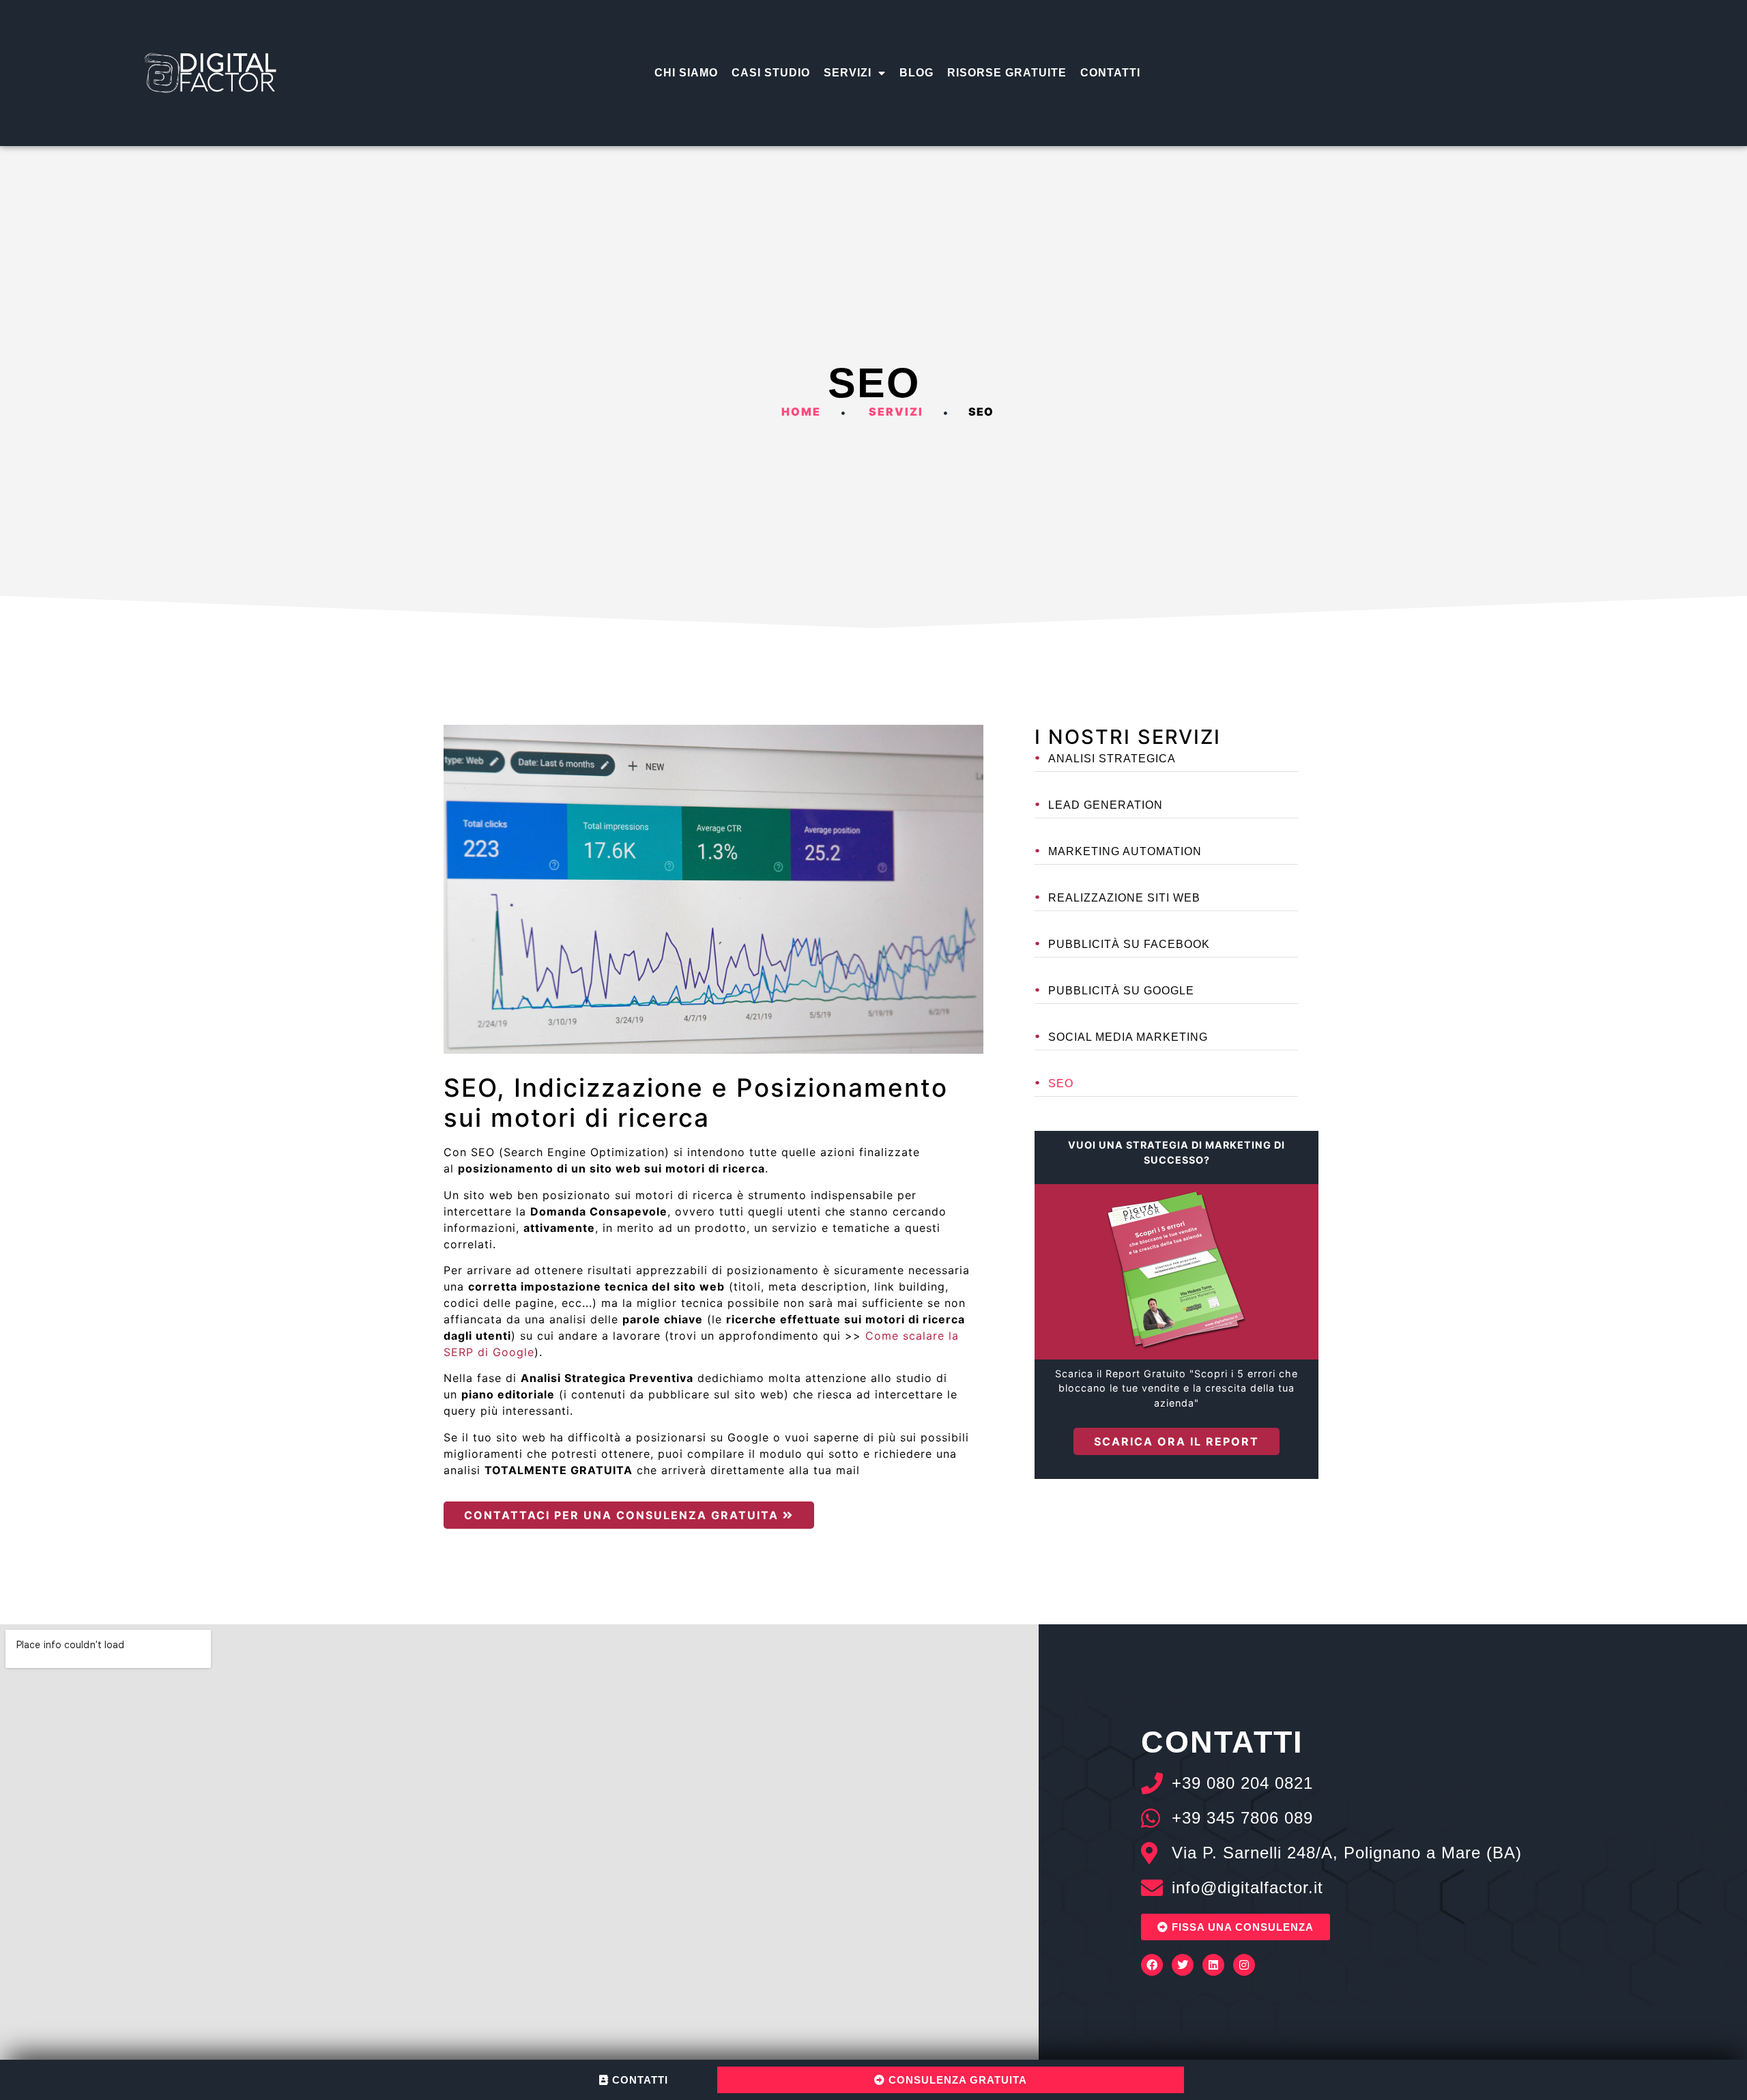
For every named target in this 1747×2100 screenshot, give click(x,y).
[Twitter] (1183, 1965)
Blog (916, 73)
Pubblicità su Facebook (1129, 944)
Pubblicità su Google (1121, 991)
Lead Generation (1106, 805)
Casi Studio (771, 73)
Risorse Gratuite (1007, 73)
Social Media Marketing (1128, 1037)
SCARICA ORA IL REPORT (1176, 1441)
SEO (1061, 1083)
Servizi (848, 73)
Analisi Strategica (1112, 759)
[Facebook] (1152, 1965)
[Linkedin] (1213, 1965)
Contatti (1110, 73)
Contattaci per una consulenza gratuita (623, 1515)
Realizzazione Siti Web (1124, 898)
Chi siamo (686, 73)
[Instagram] (1244, 1965)
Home (801, 412)
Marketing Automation (1125, 851)
